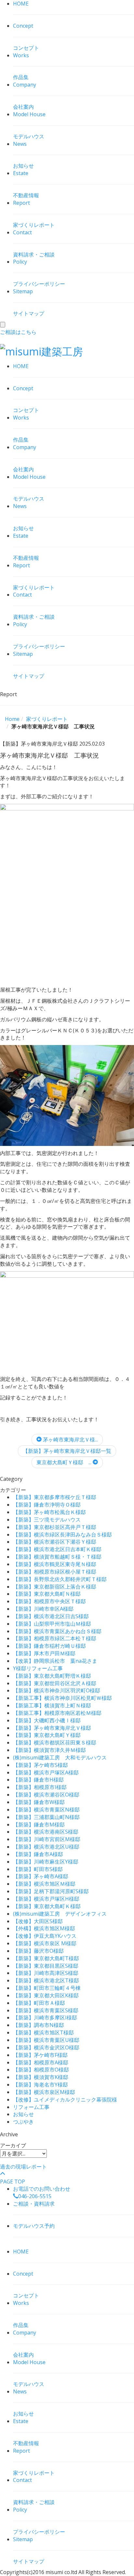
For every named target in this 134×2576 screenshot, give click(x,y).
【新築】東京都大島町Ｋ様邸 (47, 1906)
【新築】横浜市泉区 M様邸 (45, 1943)
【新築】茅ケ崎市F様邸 (40, 2055)
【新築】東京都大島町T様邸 (46, 1958)
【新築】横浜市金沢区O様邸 (46, 2047)
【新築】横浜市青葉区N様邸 (46, 1810)
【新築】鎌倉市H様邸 (38, 1780)
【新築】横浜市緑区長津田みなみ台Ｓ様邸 (62, 1535)
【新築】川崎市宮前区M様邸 (47, 1839)
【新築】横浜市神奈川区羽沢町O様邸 (57, 1690)
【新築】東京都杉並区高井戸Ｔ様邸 (55, 1527)
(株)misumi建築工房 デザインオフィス (60, 1914)
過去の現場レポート (23, 2167)
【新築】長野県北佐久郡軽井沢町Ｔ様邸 (60, 1579)
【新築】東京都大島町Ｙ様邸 (47, 1735)
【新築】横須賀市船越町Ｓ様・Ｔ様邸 (57, 1557)
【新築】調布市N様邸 (39, 2025)
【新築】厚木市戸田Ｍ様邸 (44, 1653)
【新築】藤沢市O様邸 (38, 1951)
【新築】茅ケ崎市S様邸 (40, 1765)
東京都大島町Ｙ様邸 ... (65, 1462)
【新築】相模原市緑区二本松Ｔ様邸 (55, 1638)
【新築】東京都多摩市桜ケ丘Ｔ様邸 (55, 1497)
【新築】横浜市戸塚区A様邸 (46, 1772)
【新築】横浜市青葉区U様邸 (46, 2040)
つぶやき (23, 2122)
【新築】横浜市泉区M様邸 (44, 2092)
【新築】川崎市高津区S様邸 (46, 1973)
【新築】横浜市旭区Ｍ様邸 (44, 1884)
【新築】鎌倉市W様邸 (39, 1802)
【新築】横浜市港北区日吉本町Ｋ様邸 (57, 1549)
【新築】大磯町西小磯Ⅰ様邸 (47, 1720)
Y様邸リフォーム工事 (38, 1668)
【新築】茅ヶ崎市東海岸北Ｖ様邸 (52, 1728)
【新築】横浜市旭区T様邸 (43, 2032)
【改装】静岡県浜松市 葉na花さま (55, 1661)
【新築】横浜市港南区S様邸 (46, 1832)
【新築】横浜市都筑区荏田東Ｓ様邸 (55, 1743)
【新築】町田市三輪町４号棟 (47, 1988)
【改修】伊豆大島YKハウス (45, 1936)
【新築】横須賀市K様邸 (41, 2077)
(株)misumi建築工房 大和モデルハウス (60, 1757)
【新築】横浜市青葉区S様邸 (46, 2010)
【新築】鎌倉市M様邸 (39, 1825)
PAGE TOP (13, 2182)
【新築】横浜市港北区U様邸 (46, 1847)
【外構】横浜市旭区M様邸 (44, 1928)
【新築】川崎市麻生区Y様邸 (46, 1862)
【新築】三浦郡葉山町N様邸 (46, 1817)
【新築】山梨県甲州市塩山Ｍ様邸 (52, 1624)
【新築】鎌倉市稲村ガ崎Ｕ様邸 (49, 1646)
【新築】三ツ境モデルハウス (47, 1520)
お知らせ (23, 2114)
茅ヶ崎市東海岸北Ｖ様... (70, 1440)
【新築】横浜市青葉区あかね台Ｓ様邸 (57, 1631)
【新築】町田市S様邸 (38, 1869)
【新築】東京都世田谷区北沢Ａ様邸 (55, 1683)
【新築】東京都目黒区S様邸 (46, 1966)
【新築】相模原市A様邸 (41, 2062)
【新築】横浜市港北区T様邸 (46, 1980)
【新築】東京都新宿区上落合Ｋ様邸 (55, 1587)
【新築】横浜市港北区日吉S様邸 (51, 1616)
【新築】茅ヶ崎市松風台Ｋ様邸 (49, 1512)
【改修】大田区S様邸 (38, 1921)
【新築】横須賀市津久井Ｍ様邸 (49, 1750)
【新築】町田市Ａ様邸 (39, 2003)
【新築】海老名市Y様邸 (40, 2085)
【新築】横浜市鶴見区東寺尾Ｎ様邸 (55, 1564)
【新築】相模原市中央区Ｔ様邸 (49, 1601)
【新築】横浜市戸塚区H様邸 (46, 1899)
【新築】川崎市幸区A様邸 (43, 1609)
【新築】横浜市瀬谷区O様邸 (46, 1795)
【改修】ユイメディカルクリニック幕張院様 (65, 2100)
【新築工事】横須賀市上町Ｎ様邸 (52, 1705)
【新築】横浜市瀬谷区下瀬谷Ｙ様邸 (55, 1542)
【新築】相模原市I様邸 (40, 1787)
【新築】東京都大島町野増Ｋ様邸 (52, 1676)
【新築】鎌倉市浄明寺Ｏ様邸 (47, 1505)
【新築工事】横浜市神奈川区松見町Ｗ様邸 (62, 1698)
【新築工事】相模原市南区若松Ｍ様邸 (57, 1713)
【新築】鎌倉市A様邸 (38, 1854)
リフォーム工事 (31, 2107)
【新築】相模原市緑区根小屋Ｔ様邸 (55, 1572)
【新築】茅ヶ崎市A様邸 (41, 1876)
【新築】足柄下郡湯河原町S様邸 (51, 1891)
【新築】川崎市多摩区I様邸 (45, 2018)
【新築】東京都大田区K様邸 (46, 1995)
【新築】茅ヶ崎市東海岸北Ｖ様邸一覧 (67, 1451)
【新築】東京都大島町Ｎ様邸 (47, 1594)
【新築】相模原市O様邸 (41, 2070)
